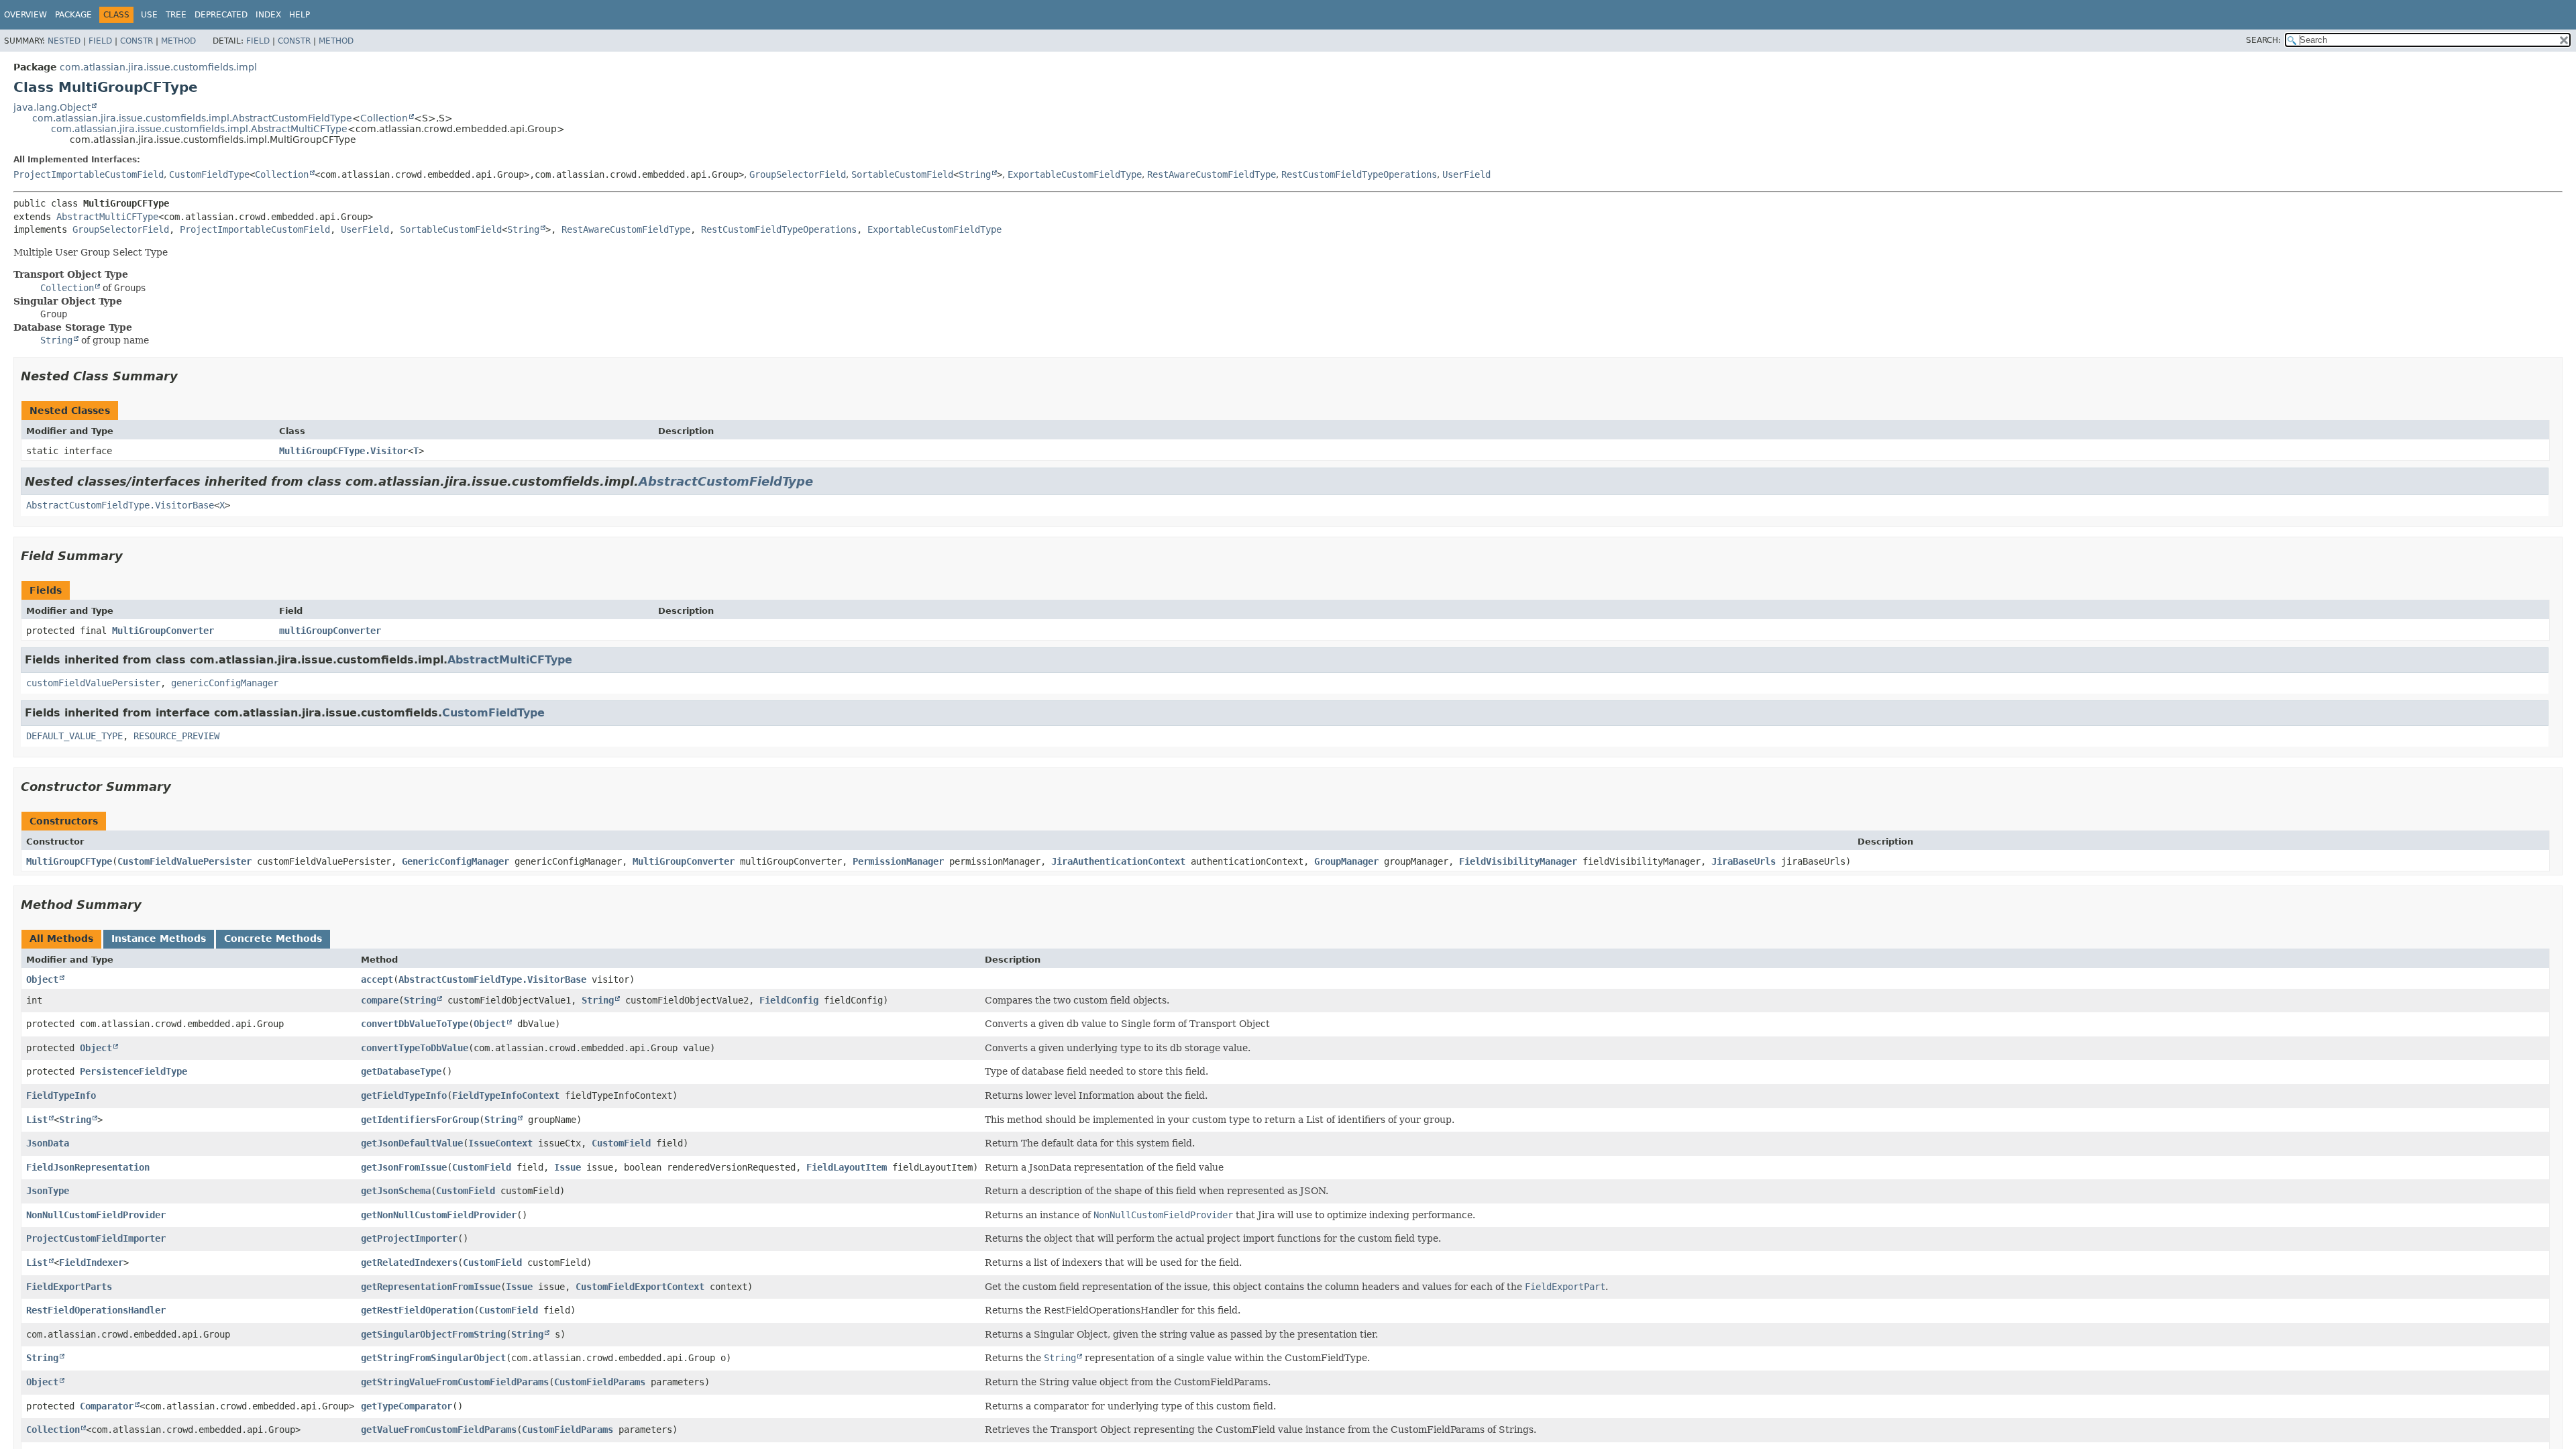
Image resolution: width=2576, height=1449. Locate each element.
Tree (176, 15)
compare (380, 1000)
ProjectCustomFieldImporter (96, 1238)
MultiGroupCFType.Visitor (343, 451)
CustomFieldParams (600, 1382)
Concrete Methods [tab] (273, 938)
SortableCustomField (902, 174)
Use (149, 15)
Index (268, 15)
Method (178, 41)
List (37, 1120)
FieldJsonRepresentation (88, 1167)
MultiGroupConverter (163, 631)
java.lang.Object (52, 107)
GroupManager (1346, 861)
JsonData (48, 1143)
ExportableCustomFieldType (1075, 174)
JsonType (48, 1191)
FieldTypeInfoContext (506, 1095)
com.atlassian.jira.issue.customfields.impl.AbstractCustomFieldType (192, 118)
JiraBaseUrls (1743, 861)
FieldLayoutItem (847, 1167)
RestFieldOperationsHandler (96, 1310)
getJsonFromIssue (404, 1167)
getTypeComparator (407, 1406)
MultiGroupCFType (69, 861)
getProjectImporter (409, 1238)
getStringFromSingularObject (433, 1358)
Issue (568, 1167)
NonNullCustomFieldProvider (96, 1215)
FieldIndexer (91, 1263)
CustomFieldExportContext (640, 1287)
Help (300, 15)
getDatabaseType (401, 1071)
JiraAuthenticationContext (1118, 861)
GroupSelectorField (798, 174)
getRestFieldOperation (417, 1310)
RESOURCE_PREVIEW (176, 736)
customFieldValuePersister (93, 683)
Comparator (107, 1406)
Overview (25, 15)
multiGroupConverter (330, 631)
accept (377, 979)
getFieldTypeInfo (404, 1095)
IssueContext (500, 1143)
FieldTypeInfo (61, 1095)
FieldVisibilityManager (1518, 861)
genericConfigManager (225, 683)
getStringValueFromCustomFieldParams (455, 1382)
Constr (137, 41)
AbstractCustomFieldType (726, 481)
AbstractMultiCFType (107, 217)
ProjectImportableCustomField (89, 174)
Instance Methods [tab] (159, 938)
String (975, 174)
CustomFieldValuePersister (184, 861)
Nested (64, 41)
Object (42, 979)
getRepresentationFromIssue (431, 1287)
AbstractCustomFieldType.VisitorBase (120, 505)
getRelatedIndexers (409, 1263)
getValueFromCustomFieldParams (439, 1430)
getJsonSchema (396, 1191)
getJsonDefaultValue (412, 1143)
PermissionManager (898, 861)
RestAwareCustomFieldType (1212, 174)
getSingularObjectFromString (433, 1334)
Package (73, 15)
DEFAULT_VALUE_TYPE (74, 736)
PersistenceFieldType (133, 1071)
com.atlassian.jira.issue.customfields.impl (158, 67)
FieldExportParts (69, 1287)
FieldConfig (789, 1000)
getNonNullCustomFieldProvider (439, 1215)
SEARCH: (2263, 40)
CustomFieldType (209, 174)
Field (100, 41)
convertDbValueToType (415, 1024)
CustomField (621, 1143)
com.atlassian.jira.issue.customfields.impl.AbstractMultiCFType (199, 129)
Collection (384, 118)
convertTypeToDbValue (415, 1048)
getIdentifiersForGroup (420, 1120)
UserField (1466, 174)
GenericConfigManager (455, 861)
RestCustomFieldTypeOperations (1359, 174)
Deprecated (221, 15)
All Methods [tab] (61, 938)
